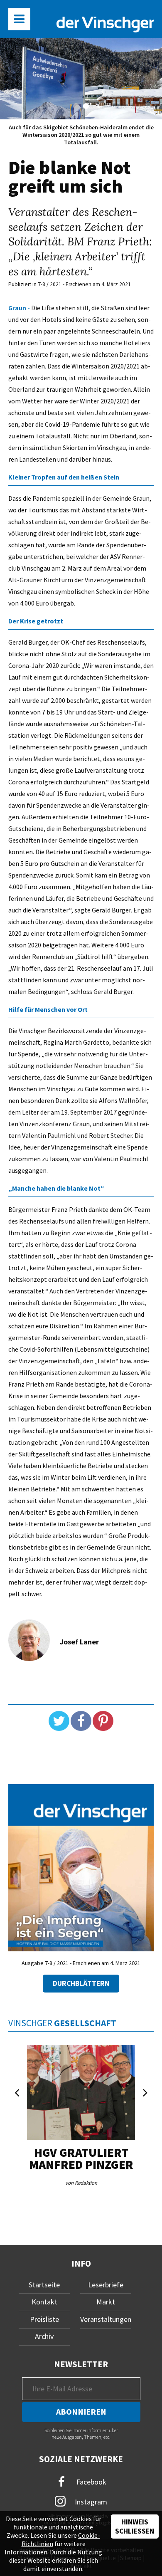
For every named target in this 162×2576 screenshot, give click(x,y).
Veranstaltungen (106, 2319)
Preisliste (44, 2319)
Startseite (44, 2285)
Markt (106, 2302)
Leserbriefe (106, 2285)
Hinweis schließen (135, 2527)
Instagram (90, 2501)
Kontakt (44, 2302)
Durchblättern (81, 1983)
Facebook (91, 2481)
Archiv (44, 2336)
